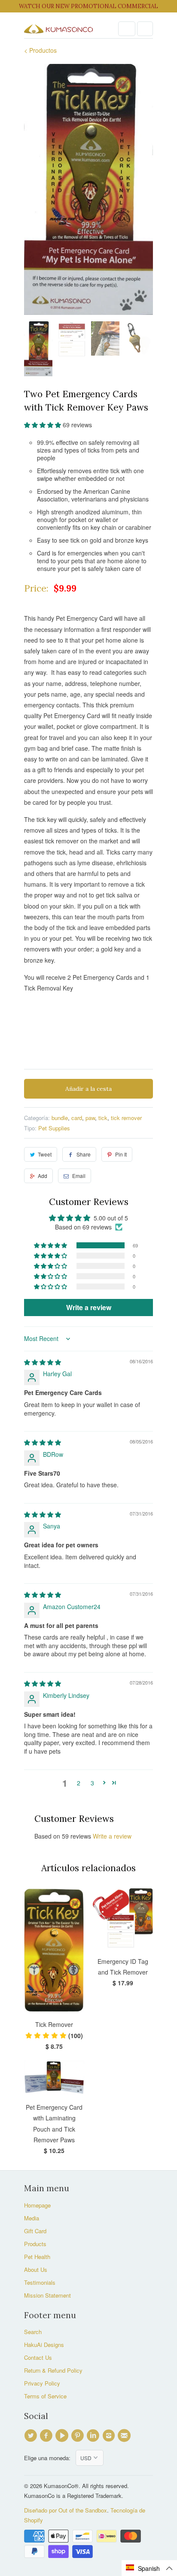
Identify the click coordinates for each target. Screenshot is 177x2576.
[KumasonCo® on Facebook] (47, 2436)
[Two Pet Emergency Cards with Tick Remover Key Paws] (88, 189)
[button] (43, 425)
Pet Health (37, 2257)
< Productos (40, 50)
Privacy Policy (42, 2383)
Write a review (112, 1836)
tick (103, 1118)
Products (35, 2244)
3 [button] (92, 1783)
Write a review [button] (89, 1307)
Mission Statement (47, 2295)
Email (79, 1176)
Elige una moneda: (50, 2458)
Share (84, 1154)
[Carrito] (145, 29)
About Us (36, 2269)
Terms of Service (45, 2396)
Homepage (37, 2205)
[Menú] (127, 29)
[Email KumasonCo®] (125, 2436)
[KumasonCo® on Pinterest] (79, 2436)
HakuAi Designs (44, 2345)
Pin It (121, 1154)
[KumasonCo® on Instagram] (110, 2436)
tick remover (126, 1118)
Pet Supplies (54, 1128)
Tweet (45, 1154)
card (77, 1118)
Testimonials (40, 2282)
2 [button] (79, 1783)
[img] (43, 1362)
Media (32, 2218)
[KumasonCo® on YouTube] (63, 2436)
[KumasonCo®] (58, 29)
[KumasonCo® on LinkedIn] (94, 2436)
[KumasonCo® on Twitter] (32, 2436)
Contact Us (38, 2357)
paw (90, 1118)
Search (33, 2332)
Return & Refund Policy (53, 2370)
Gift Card (35, 2231)
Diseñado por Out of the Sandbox (66, 2510)
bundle (60, 1118)
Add (43, 1176)
